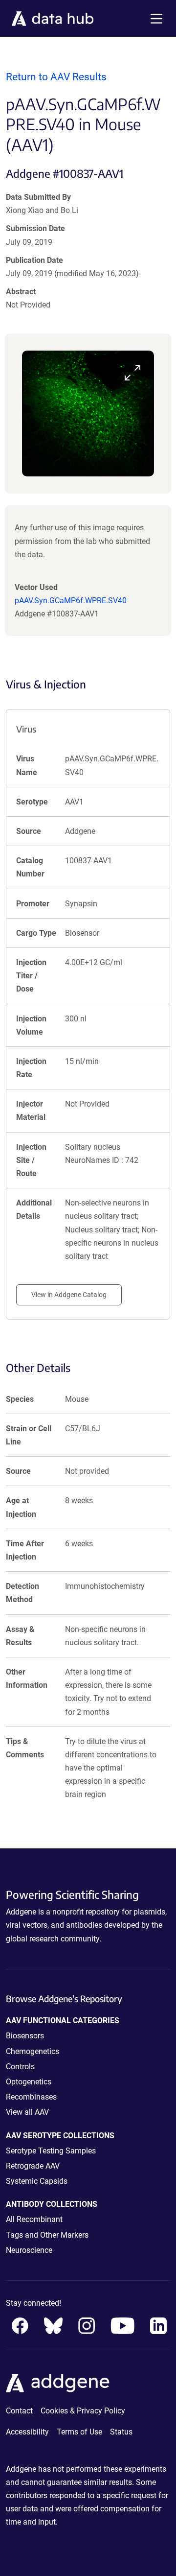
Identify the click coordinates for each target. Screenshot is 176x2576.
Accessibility (27, 2432)
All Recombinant (34, 2219)
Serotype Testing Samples (51, 2151)
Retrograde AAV (33, 2166)
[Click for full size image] (88, 414)
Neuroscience (29, 2250)
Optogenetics (29, 2082)
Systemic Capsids (37, 2181)
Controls (20, 2067)
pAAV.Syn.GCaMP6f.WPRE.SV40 (71, 601)
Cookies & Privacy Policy (83, 2411)
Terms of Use (79, 2432)
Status (121, 2432)
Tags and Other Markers (47, 2235)
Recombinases (31, 2097)
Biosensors (25, 2036)
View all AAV (27, 2112)
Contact (19, 2411)
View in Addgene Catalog (69, 1295)
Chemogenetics (33, 2051)
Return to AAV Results (56, 77)
